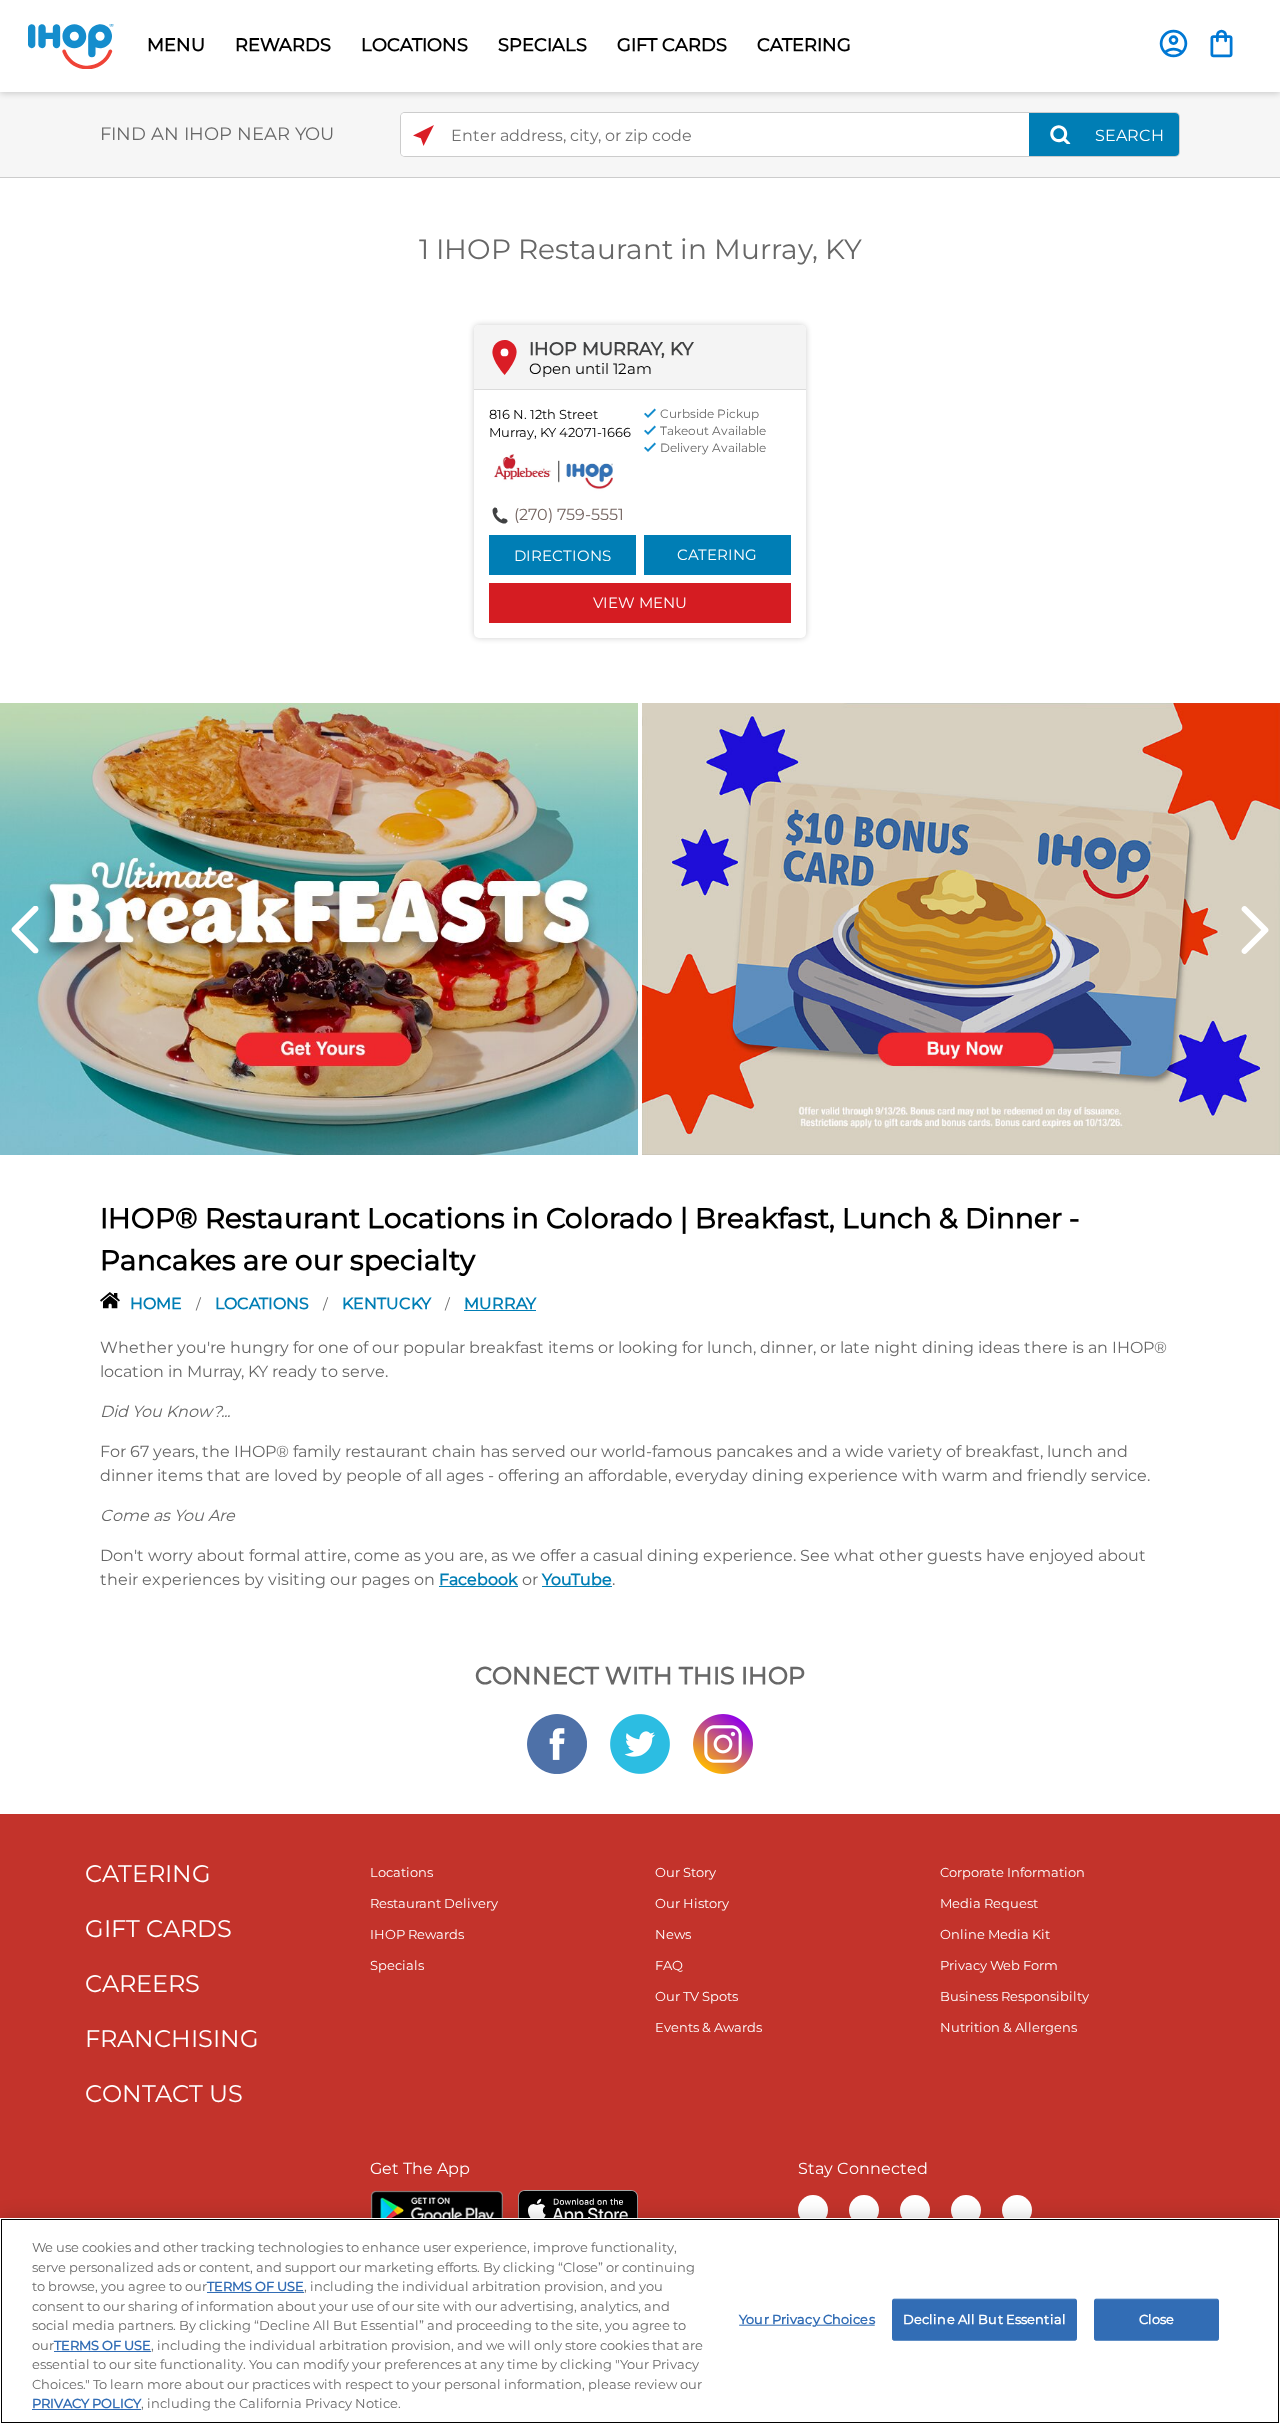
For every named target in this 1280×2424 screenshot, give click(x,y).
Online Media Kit (995, 1934)
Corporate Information (1012, 1872)
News (673, 1934)
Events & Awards (708, 2027)
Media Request (989, 1903)
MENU (176, 45)
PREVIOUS (25, 930)
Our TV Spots (696, 1996)
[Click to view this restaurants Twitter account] (640, 1742)
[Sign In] (1173, 43)
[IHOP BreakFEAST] (319, 927)
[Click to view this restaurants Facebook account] (557, 1742)
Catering (717, 554)
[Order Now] (1221, 43)
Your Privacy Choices (807, 2319)
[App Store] (578, 2210)
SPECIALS (542, 45)
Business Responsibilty (1014, 1996)
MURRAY (500, 1303)
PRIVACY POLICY (86, 2403)
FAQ (669, 1965)
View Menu (640, 602)
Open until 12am (590, 368)
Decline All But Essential (984, 2319)
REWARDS (283, 45)
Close (1157, 2319)
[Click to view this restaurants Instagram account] (723, 1742)
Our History (692, 1903)
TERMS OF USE (255, 2286)
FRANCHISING (172, 2038)
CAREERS (142, 1983)
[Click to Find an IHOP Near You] (423, 135)
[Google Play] (436, 2210)
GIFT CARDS (672, 45)
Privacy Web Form (999, 1965)
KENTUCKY (388, 1303)
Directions (562, 555)
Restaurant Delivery (434, 1903)
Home (158, 1303)
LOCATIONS (414, 45)
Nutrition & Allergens (1008, 2027)
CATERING (804, 45)
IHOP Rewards (417, 1934)
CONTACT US (164, 2093)
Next (1255, 930)
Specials (397, 1965)
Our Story (685, 1872)
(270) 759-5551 (569, 514)
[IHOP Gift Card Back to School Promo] (961, 927)
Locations (264, 1303)
